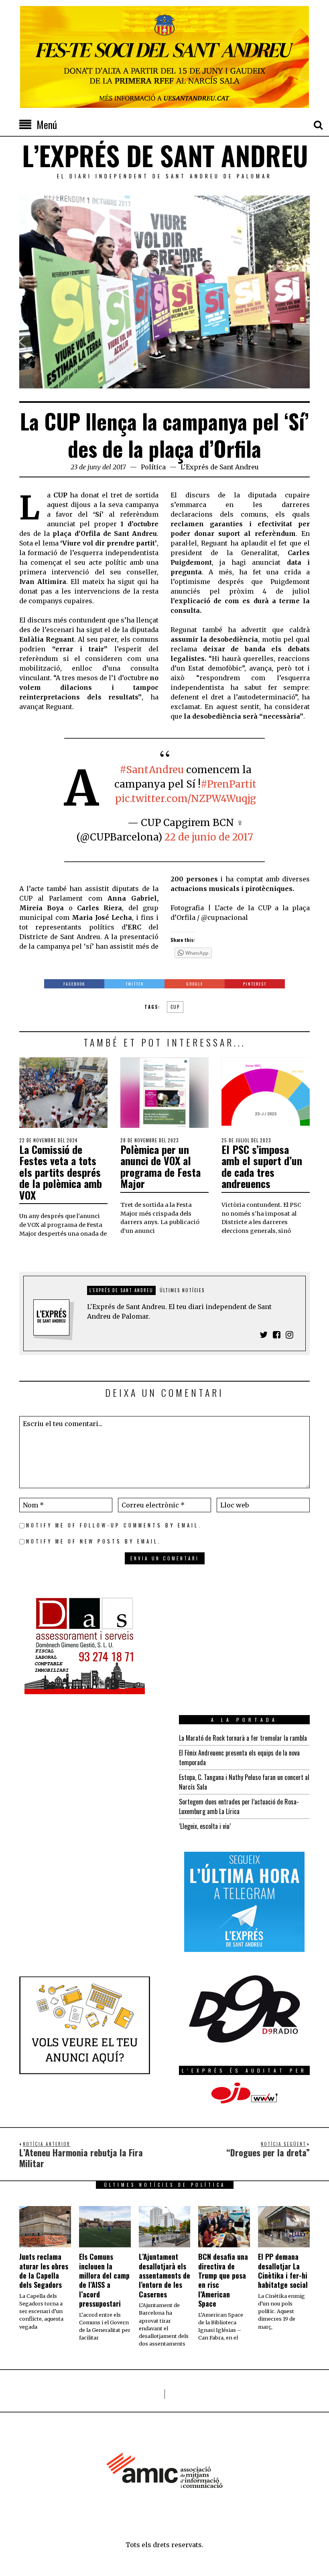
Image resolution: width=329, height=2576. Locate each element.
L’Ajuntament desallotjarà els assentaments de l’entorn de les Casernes (164, 2275)
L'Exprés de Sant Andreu (220, 467)
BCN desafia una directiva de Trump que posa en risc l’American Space (223, 2280)
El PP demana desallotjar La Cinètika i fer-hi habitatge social (283, 2271)
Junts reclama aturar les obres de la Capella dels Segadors (44, 2271)
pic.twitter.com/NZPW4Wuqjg (186, 799)
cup (175, 1007)
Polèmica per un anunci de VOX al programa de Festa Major (160, 1167)
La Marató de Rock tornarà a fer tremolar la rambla (243, 1738)
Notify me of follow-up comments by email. (114, 1525)
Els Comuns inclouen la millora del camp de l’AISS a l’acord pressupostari (104, 2280)
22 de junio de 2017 (209, 837)
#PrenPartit (228, 784)
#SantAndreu (152, 770)
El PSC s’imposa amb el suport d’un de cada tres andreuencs (262, 1167)
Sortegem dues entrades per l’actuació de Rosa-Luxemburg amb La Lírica (239, 1806)
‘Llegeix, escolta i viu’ (205, 1826)
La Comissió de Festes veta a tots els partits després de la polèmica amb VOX (61, 1172)
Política (153, 467)
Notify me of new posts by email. (94, 1541)
